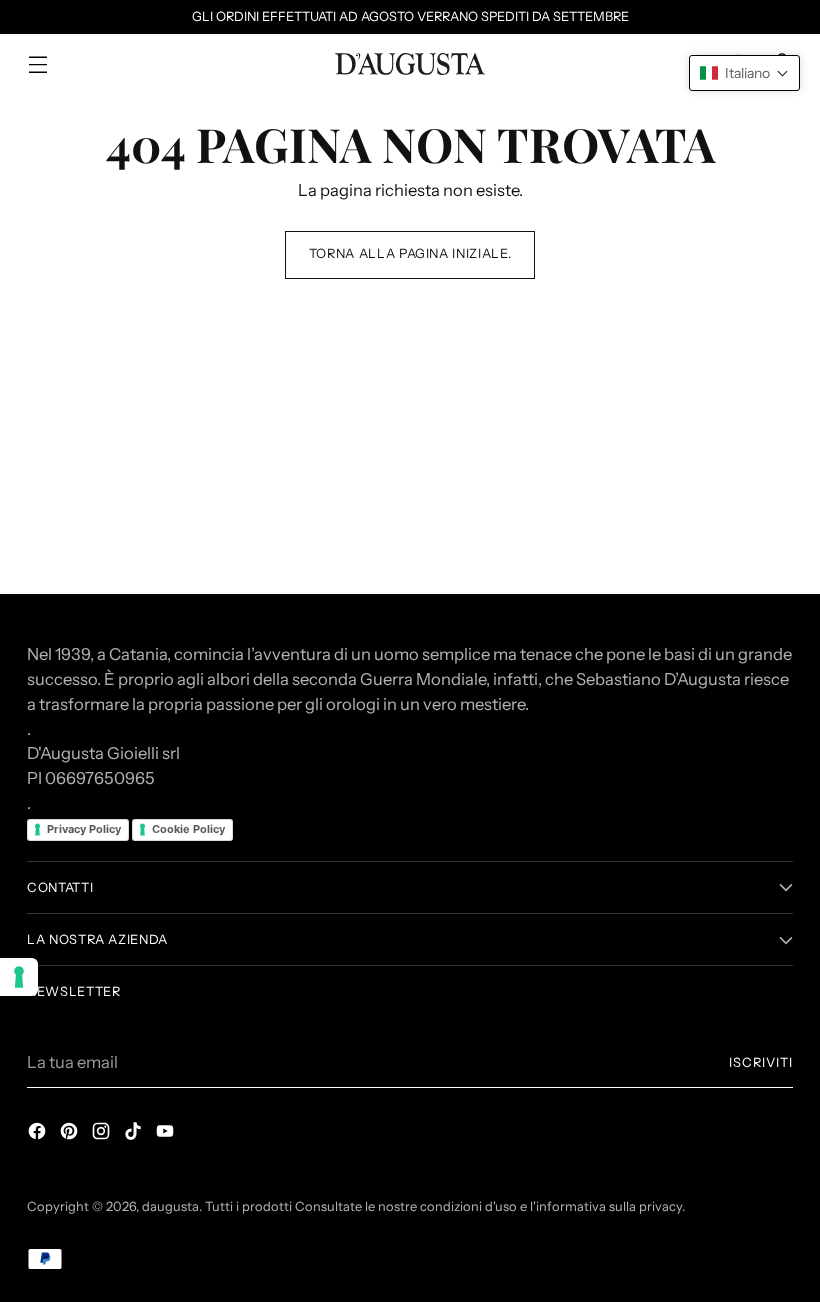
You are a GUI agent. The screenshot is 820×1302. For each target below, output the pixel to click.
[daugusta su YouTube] (167, 1134)
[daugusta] (410, 64)
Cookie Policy (188, 829)
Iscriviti (761, 1062)
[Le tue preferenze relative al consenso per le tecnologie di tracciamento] (19, 977)
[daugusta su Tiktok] (135, 1134)
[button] (744, 73)
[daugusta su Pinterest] (71, 1134)
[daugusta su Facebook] (39, 1134)
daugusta (170, 1206)
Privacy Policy (84, 829)
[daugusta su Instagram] (103, 1134)
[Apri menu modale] (37, 64)
